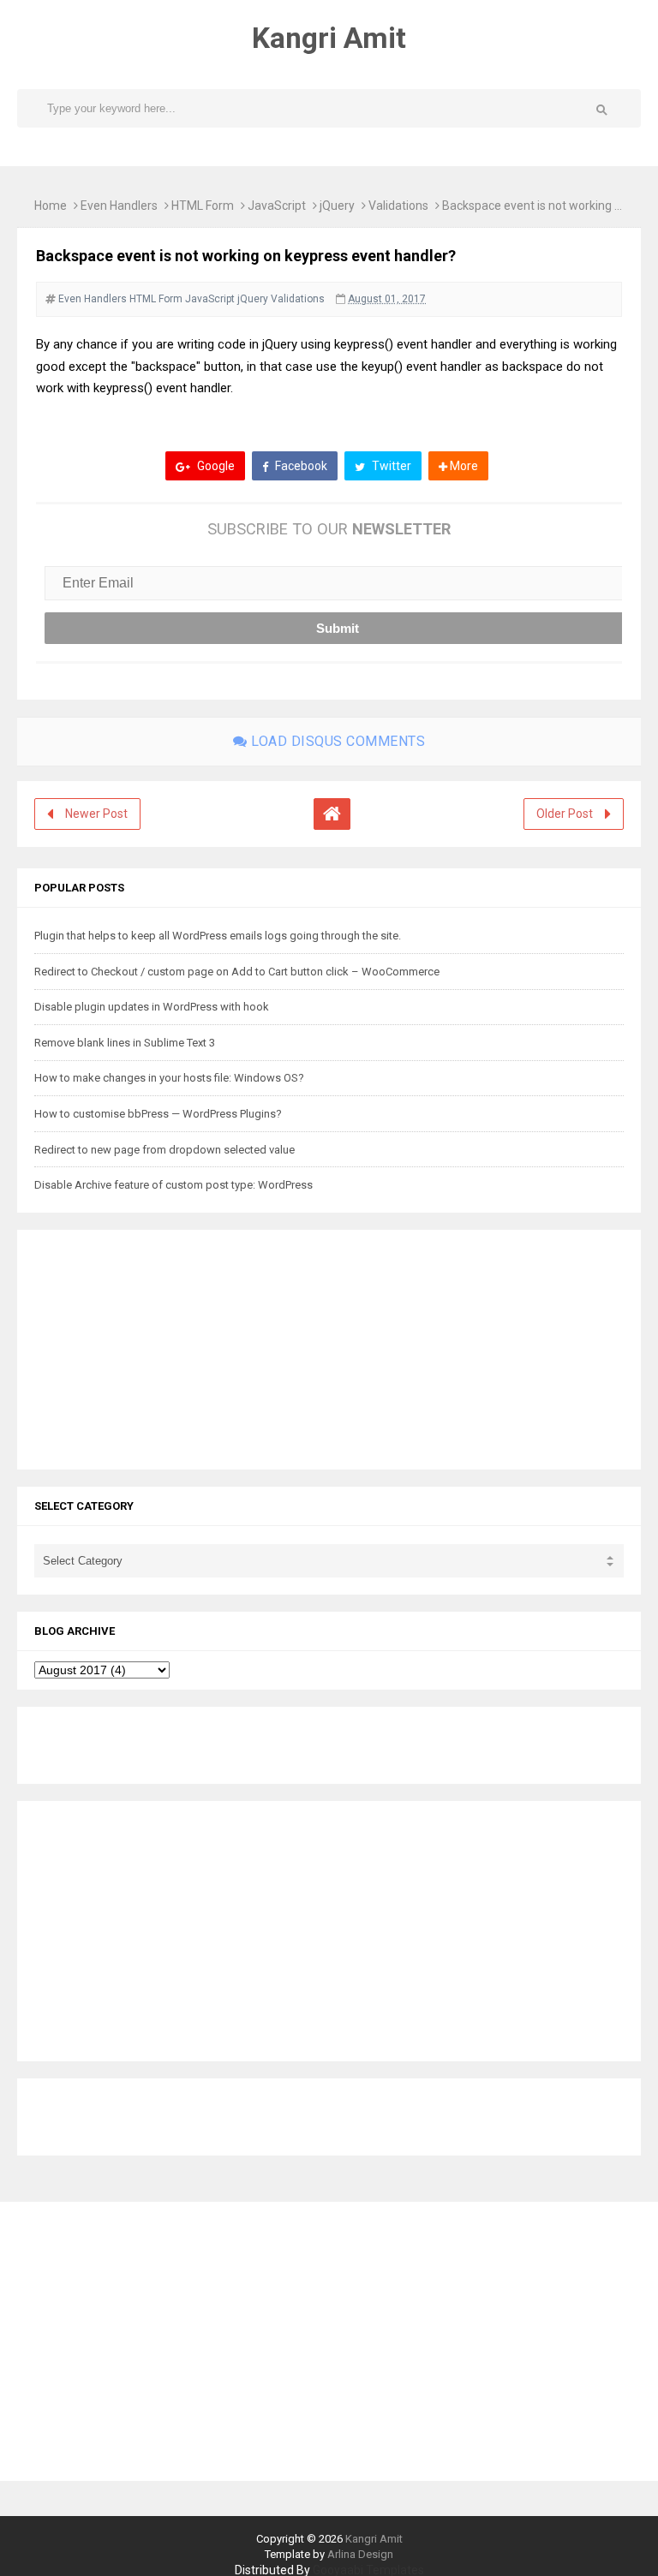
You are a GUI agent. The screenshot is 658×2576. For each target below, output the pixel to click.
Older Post (565, 814)
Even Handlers (119, 206)
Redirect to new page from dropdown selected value (164, 1150)
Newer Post (96, 814)
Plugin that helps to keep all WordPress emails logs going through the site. (218, 936)
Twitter (390, 466)
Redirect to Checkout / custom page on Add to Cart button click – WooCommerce (237, 972)
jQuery (337, 206)
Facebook (300, 466)
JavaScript (277, 206)
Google (215, 466)
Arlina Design (360, 2554)
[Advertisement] (141, 1347)
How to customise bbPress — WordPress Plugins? (158, 1114)
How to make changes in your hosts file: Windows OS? (169, 1078)
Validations (398, 206)
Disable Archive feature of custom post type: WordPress (173, 1185)
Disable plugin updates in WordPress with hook (152, 1007)
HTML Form (203, 206)
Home (51, 206)
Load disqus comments (337, 741)
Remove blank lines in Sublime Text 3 (125, 1043)
